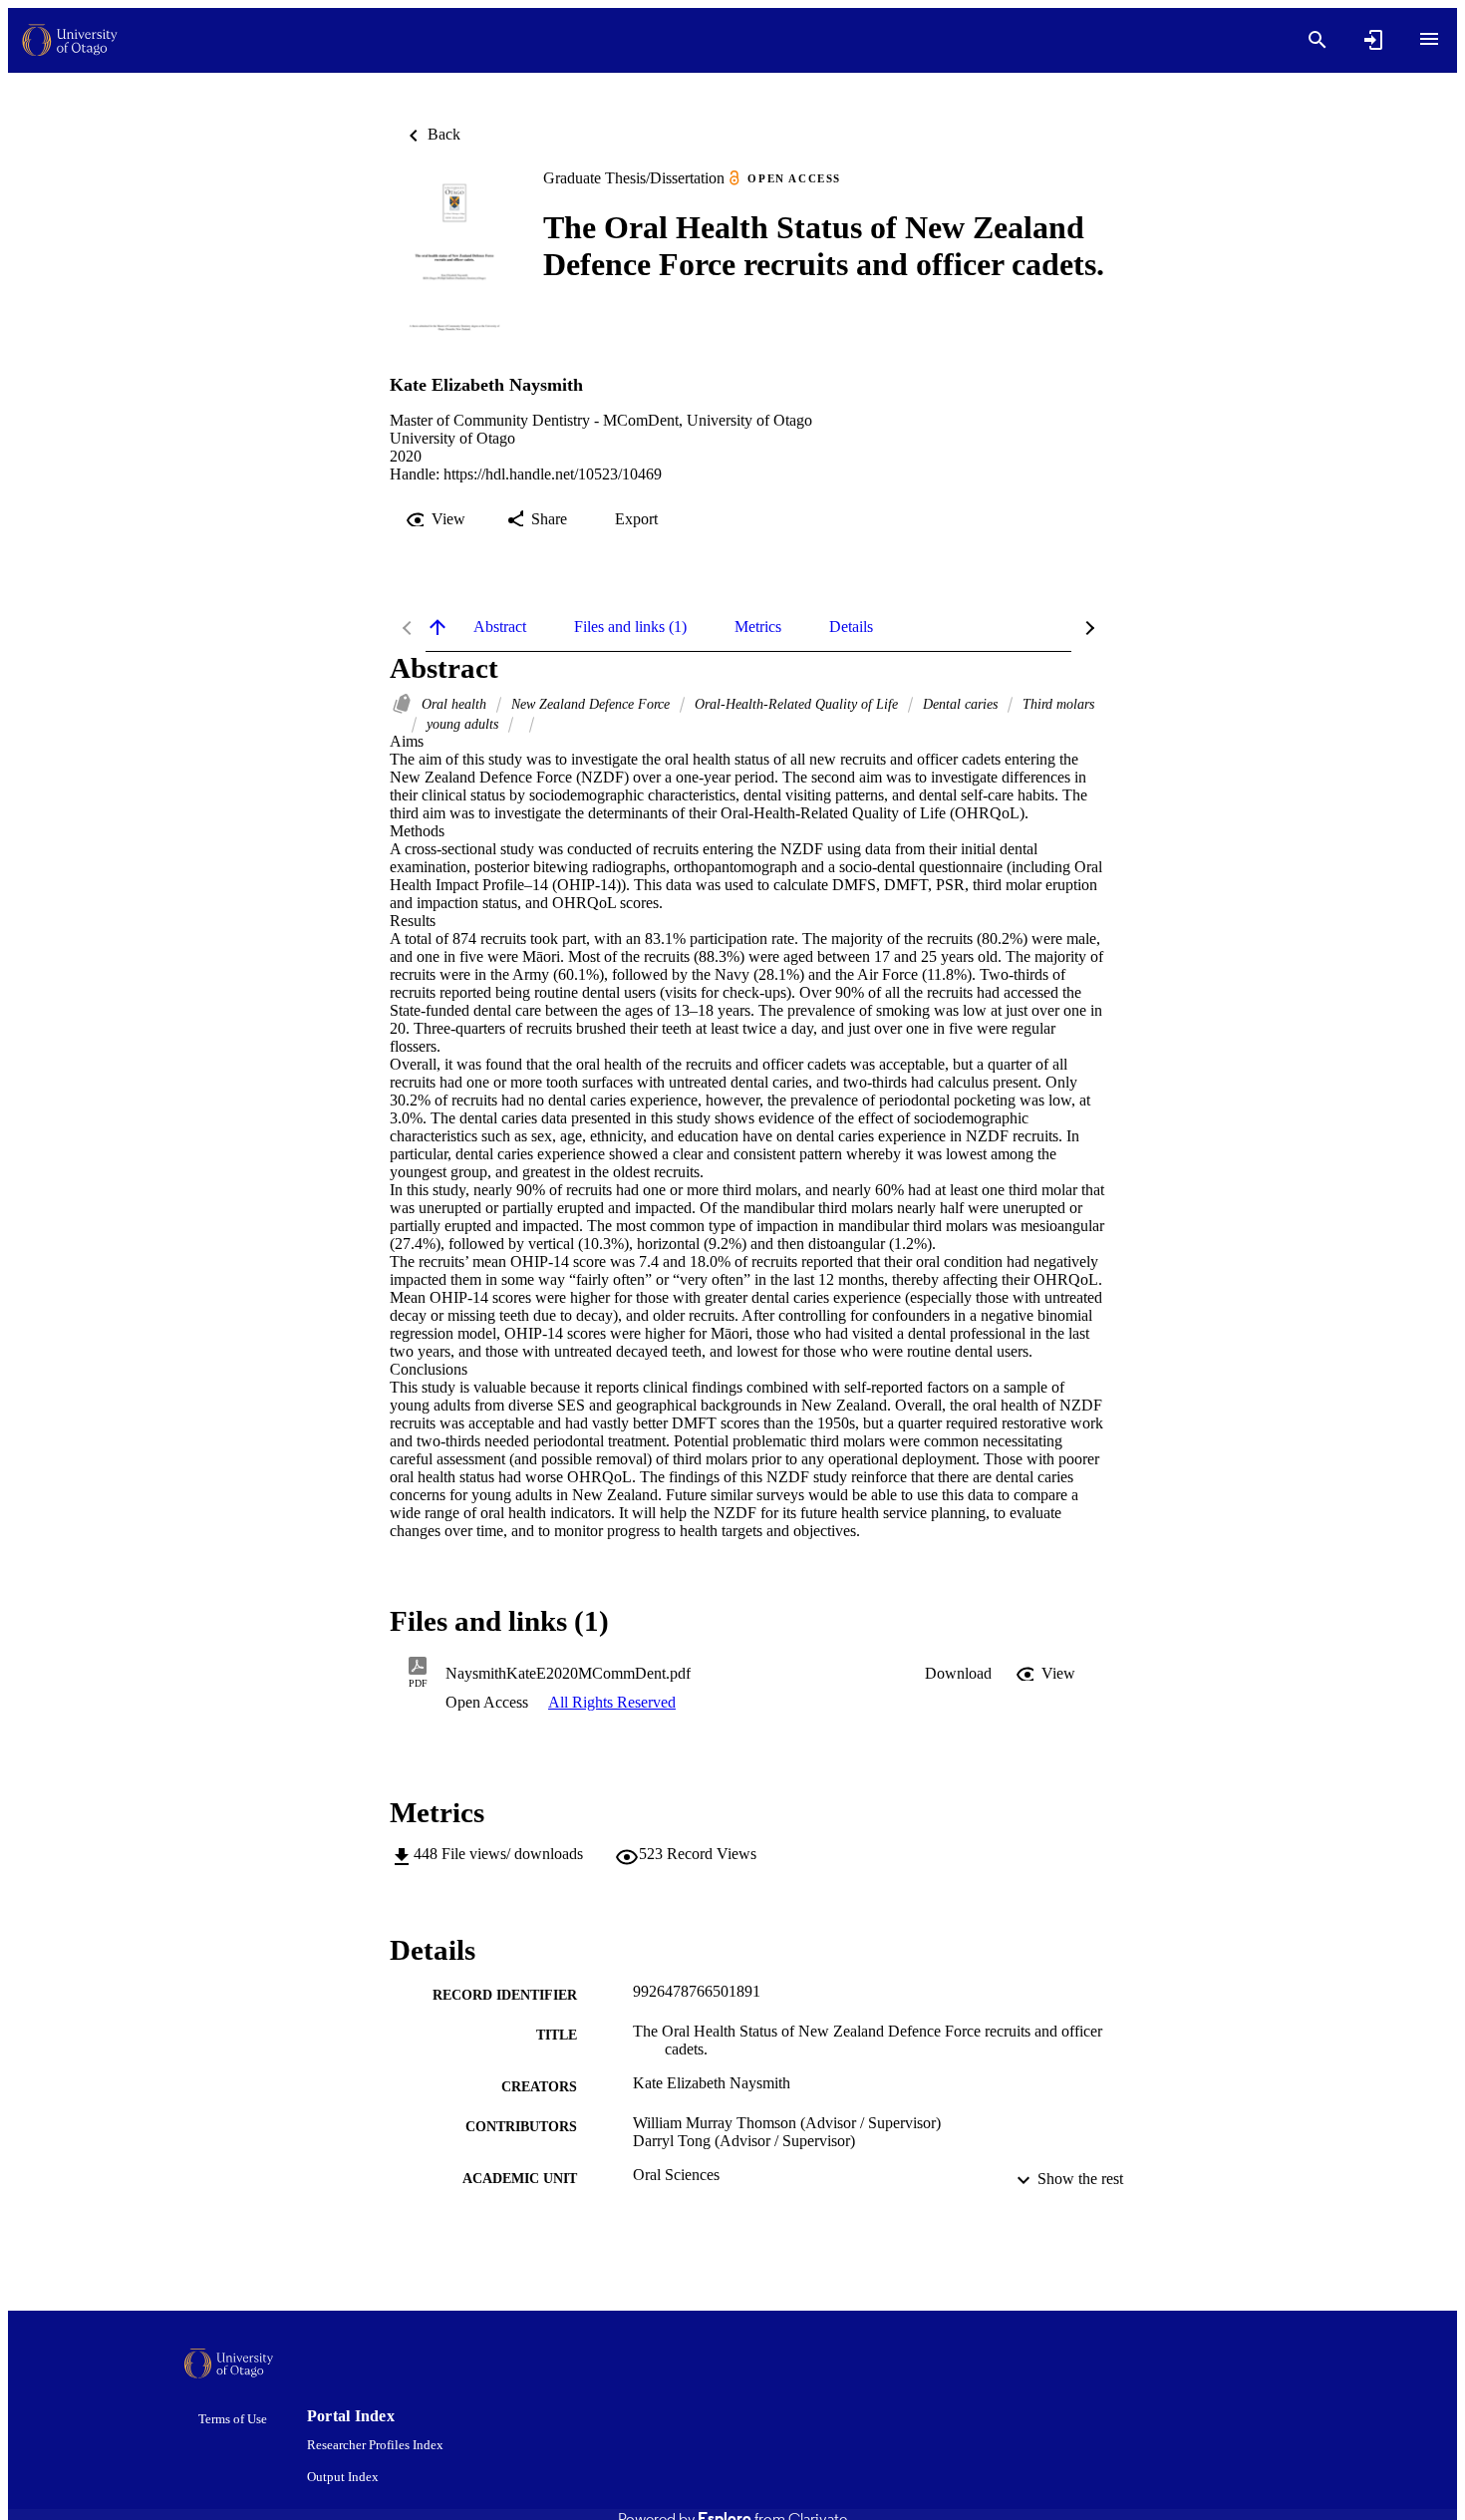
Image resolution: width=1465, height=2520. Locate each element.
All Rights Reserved (612, 1702)
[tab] (500, 627)
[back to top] (438, 627)
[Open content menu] (1429, 39)
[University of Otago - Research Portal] (70, 40)
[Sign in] (1373, 40)
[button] (958, 1674)
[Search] (1318, 40)
